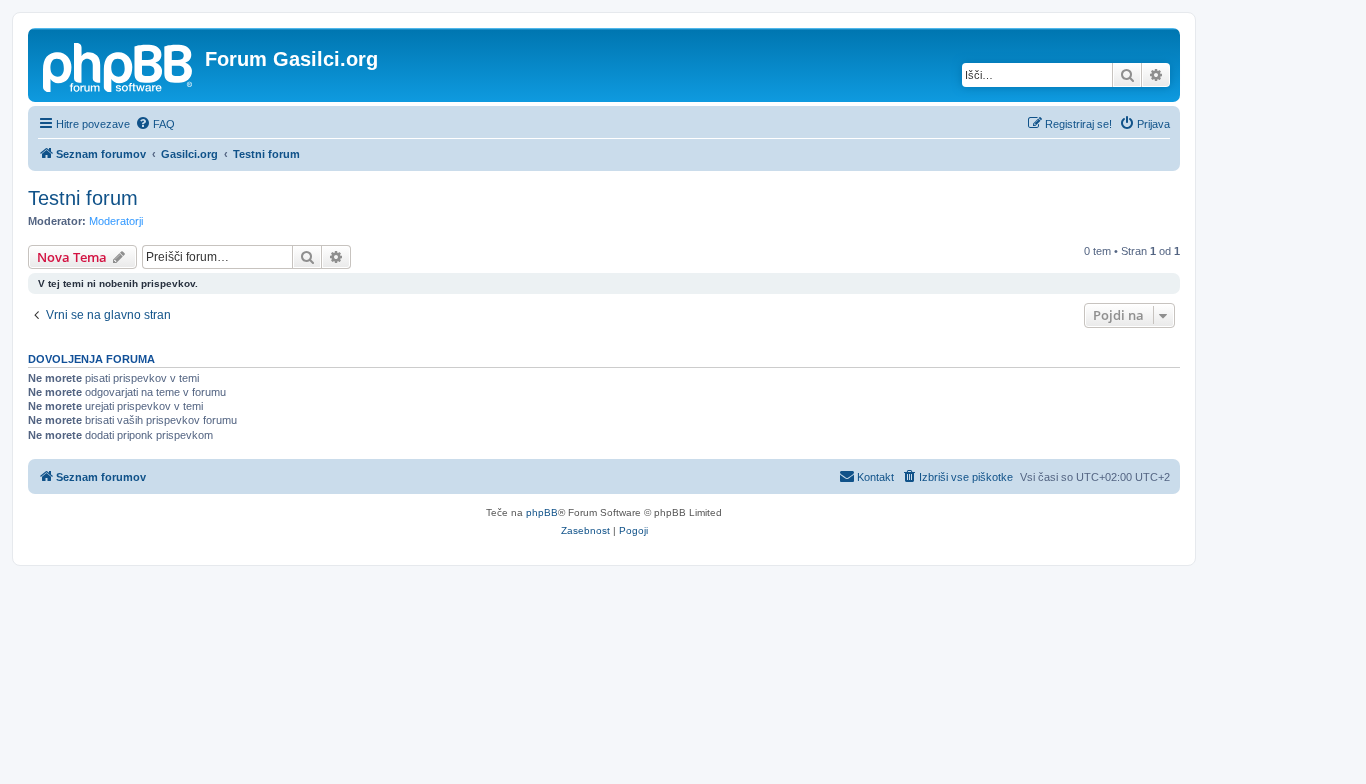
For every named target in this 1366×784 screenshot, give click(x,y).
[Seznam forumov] (119, 65)
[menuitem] (155, 124)
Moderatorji (116, 221)
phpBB (542, 512)
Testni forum (83, 198)
